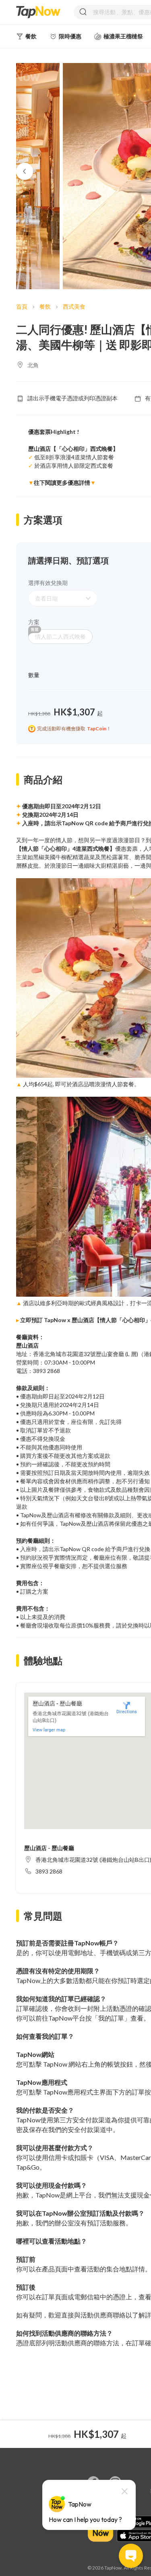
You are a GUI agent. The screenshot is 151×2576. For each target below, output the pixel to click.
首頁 (22, 306)
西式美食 (74, 306)
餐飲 (45, 306)
